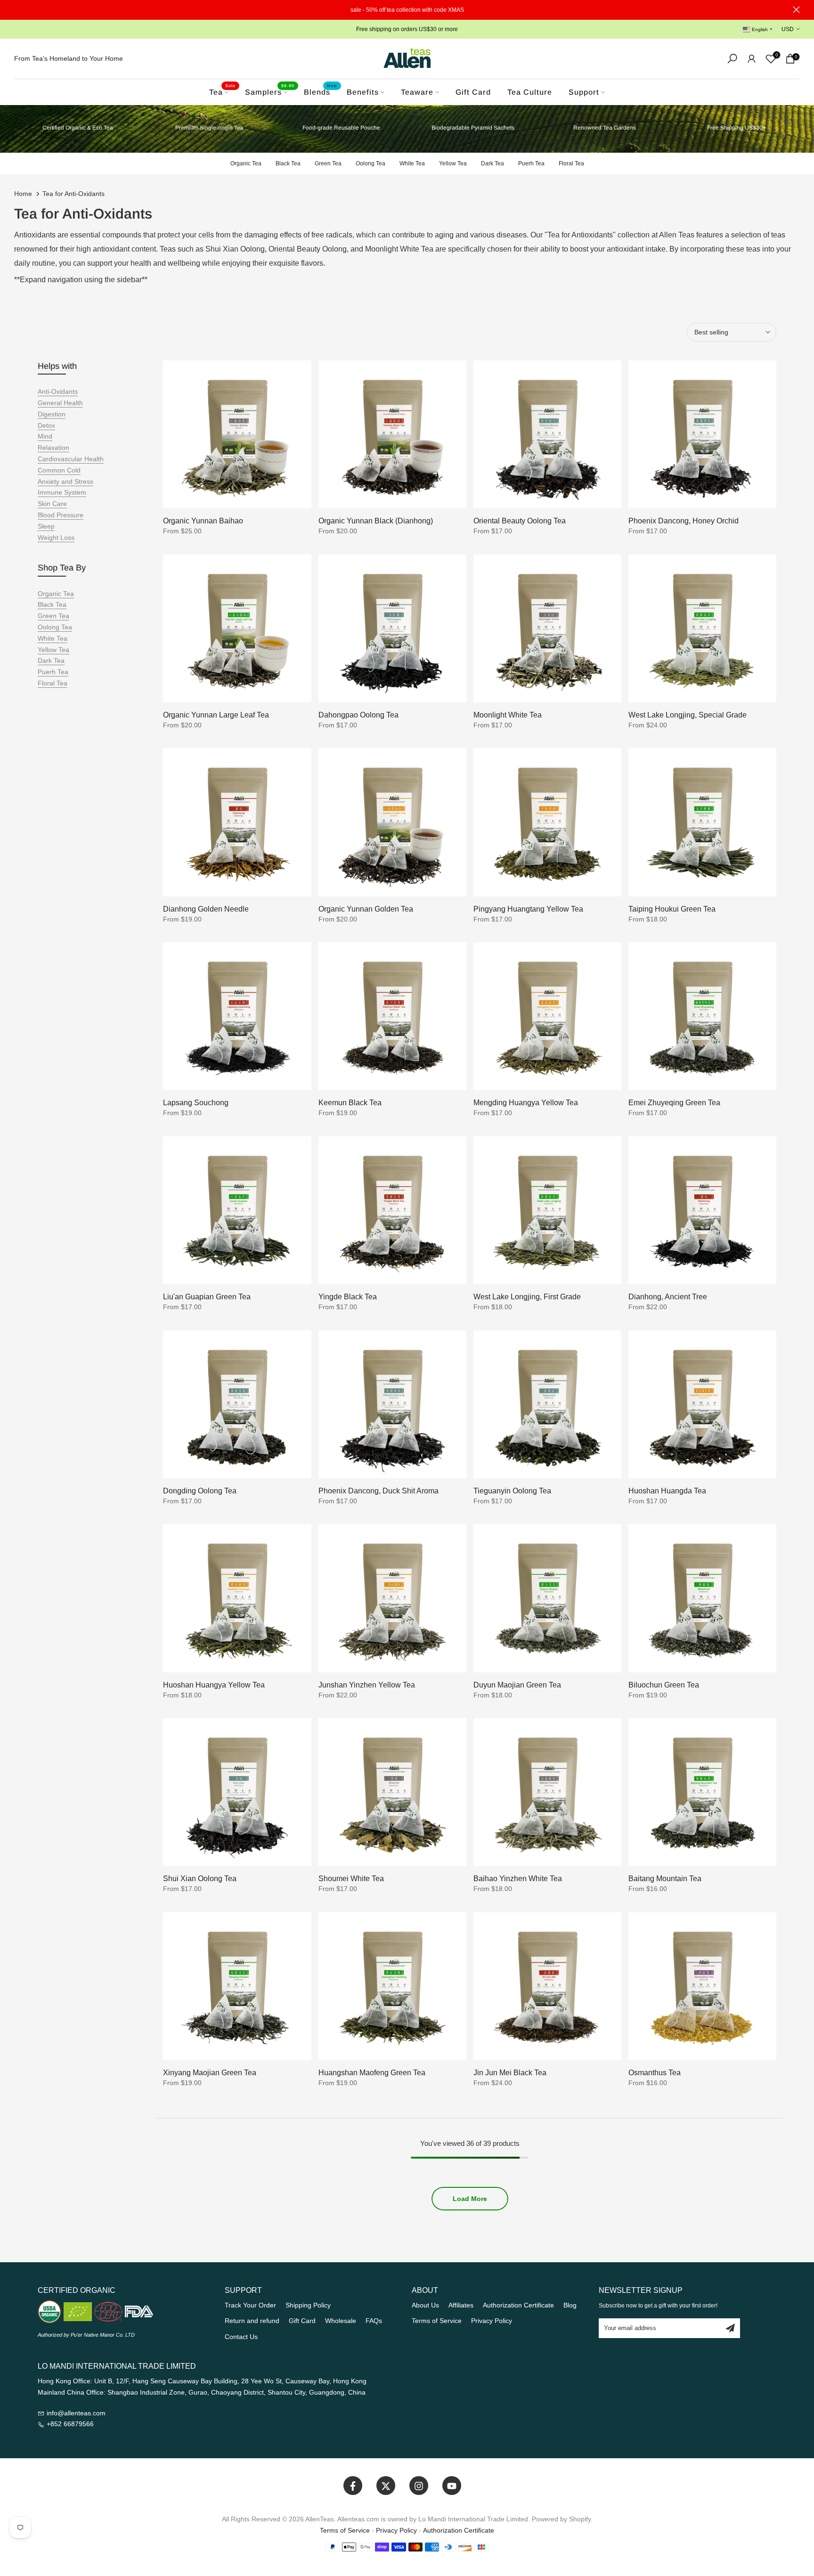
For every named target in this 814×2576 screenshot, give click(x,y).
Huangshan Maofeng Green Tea (372, 2073)
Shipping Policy (308, 2305)
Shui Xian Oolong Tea (200, 1879)
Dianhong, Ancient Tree (668, 1297)
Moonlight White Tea (508, 715)
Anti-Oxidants (58, 391)
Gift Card (473, 92)
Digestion (52, 414)
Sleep (46, 526)
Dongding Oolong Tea (200, 1491)
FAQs (374, 2321)
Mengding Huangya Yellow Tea (526, 1103)
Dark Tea (492, 163)
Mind (45, 436)
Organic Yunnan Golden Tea (366, 909)
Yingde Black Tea (348, 1297)
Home (23, 194)
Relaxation (53, 448)
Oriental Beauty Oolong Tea (520, 521)
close (18, 10)
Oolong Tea (370, 163)
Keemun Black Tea (350, 1103)
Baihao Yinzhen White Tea (518, 1879)
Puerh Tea (531, 163)
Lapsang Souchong (196, 1103)
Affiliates (461, 2305)
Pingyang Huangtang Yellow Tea (528, 909)
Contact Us (241, 2337)
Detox (46, 425)
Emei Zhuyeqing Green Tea (674, 1103)
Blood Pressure (61, 515)
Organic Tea (246, 163)
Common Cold (59, 470)
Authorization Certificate (518, 2305)
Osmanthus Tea (655, 2073)
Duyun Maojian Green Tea (517, 1685)
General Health (60, 403)
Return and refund (252, 2321)
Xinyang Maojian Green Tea (210, 2073)
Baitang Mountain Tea (665, 1879)
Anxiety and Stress (65, 481)
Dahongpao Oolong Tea (358, 715)
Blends (321, 91)
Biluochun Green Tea (664, 1685)
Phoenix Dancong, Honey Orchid (684, 521)
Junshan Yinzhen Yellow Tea (367, 1685)
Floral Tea (571, 163)
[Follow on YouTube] (452, 2486)
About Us (425, 2305)
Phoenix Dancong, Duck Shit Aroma (379, 1491)
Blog (570, 2305)
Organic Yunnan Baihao (203, 521)
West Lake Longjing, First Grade (527, 1297)
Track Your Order (250, 2305)
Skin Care (52, 504)
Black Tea (288, 163)
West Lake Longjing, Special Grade (688, 715)
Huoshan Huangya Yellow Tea (214, 1685)
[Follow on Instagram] (419, 2486)
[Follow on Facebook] (353, 2486)
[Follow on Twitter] (386, 2486)
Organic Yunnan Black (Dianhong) (376, 521)
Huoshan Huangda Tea (667, 1491)
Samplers (270, 91)
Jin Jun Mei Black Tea (510, 2073)
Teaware (417, 92)
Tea (222, 91)
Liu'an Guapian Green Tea (207, 1297)
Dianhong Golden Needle (206, 909)
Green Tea (328, 163)
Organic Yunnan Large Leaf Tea (216, 715)
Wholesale (341, 2321)
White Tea (412, 163)
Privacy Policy (492, 2321)
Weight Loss (56, 538)
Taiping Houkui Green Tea (672, 909)
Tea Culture (530, 92)
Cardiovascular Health (71, 459)
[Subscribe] (730, 2328)
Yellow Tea (453, 163)
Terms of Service (437, 2321)
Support (584, 92)
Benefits (363, 92)
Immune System (62, 492)
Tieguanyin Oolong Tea (512, 1491)
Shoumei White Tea (351, 1879)
